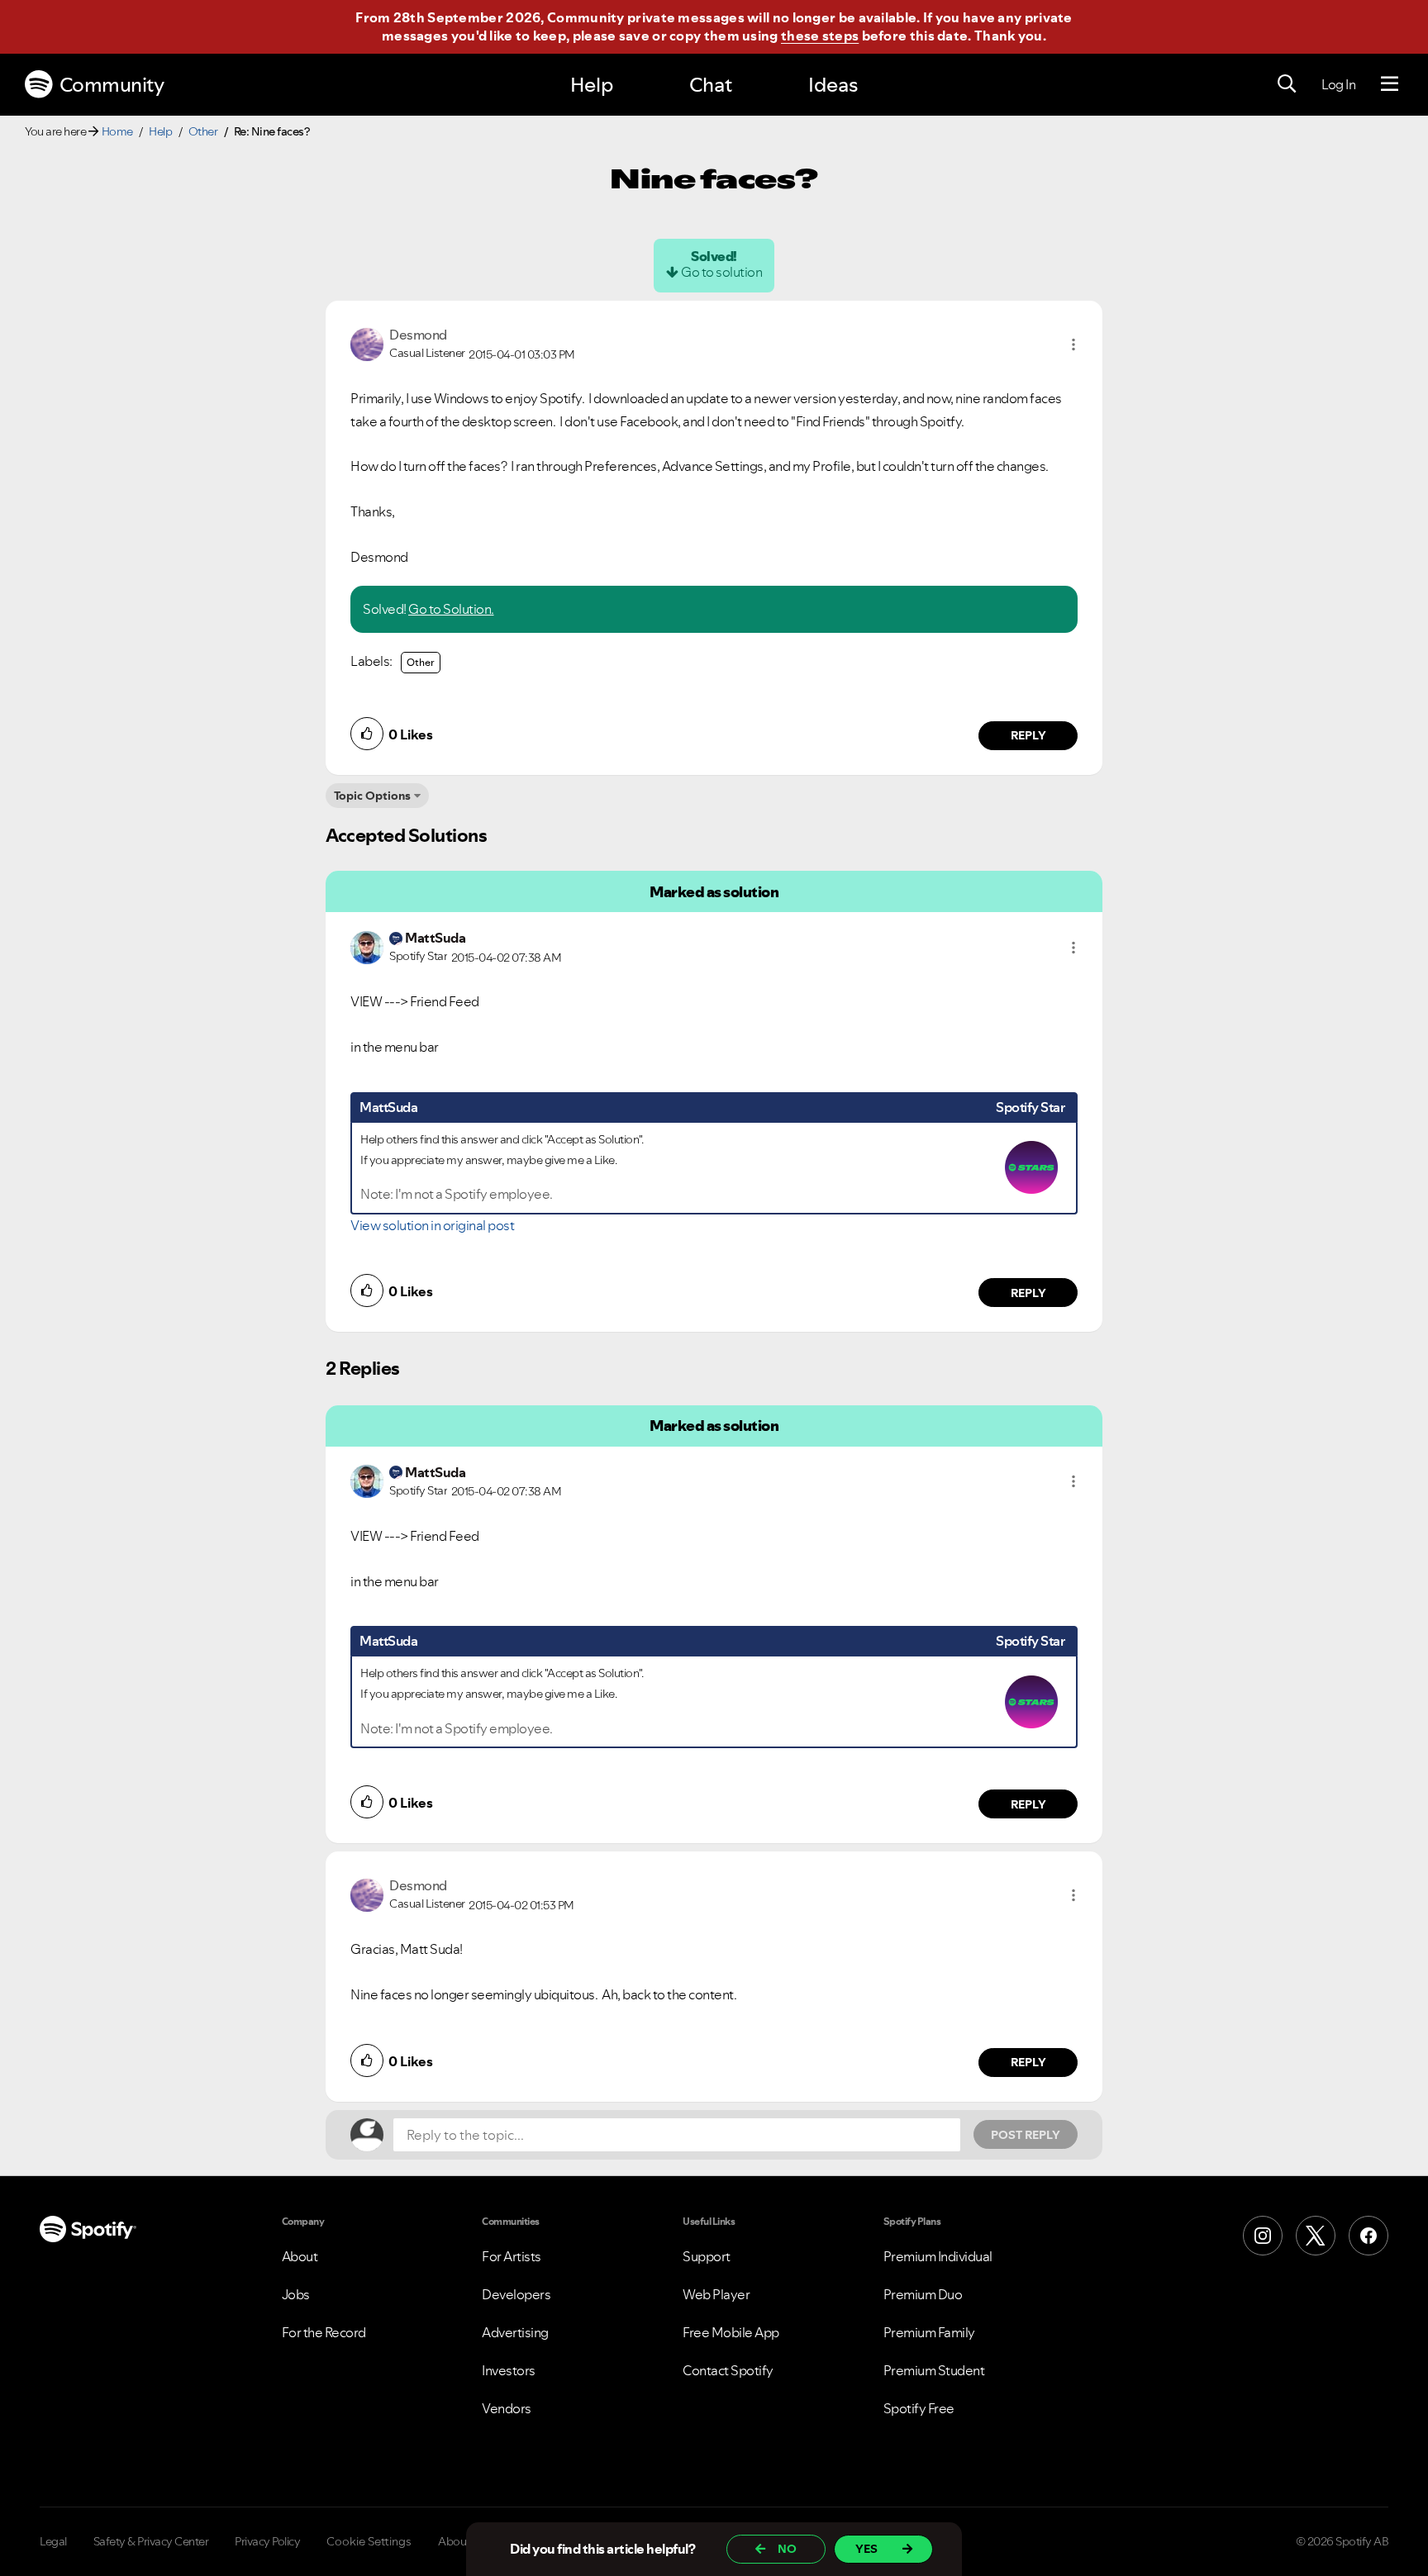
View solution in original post (432, 1225)
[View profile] (367, 343)
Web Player (716, 2294)
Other (203, 131)
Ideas (833, 85)
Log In (1338, 84)
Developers (516, 2294)
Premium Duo (923, 2294)
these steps (820, 36)
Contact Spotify (728, 2370)
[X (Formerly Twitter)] (1316, 2236)
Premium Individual (938, 2256)
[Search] (1287, 84)
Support (707, 2256)
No (787, 2549)
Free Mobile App (731, 2332)
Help (592, 85)
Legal (53, 2541)
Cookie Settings (369, 2541)
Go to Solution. (451, 609)
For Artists (512, 2256)
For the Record (324, 2332)
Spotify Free (919, 2408)
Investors (509, 2370)
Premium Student (934, 2370)
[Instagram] (1263, 2236)
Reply (1028, 735)
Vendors (507, 2408)
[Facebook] (1368, 2236)
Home (117, 131)
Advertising (515, 2332)
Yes (866, 2549)
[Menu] (1390, 84)
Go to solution (721, 272)
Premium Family (929, 2332)
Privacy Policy (267, 2541)
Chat (711, 85)
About (300, 2256)
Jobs (296, 2294)
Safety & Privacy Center (151, 2541)
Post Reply (1026, 2135)
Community (112, 85)
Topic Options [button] (372, 796)
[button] (1073, 345)
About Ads (465, 2541)
